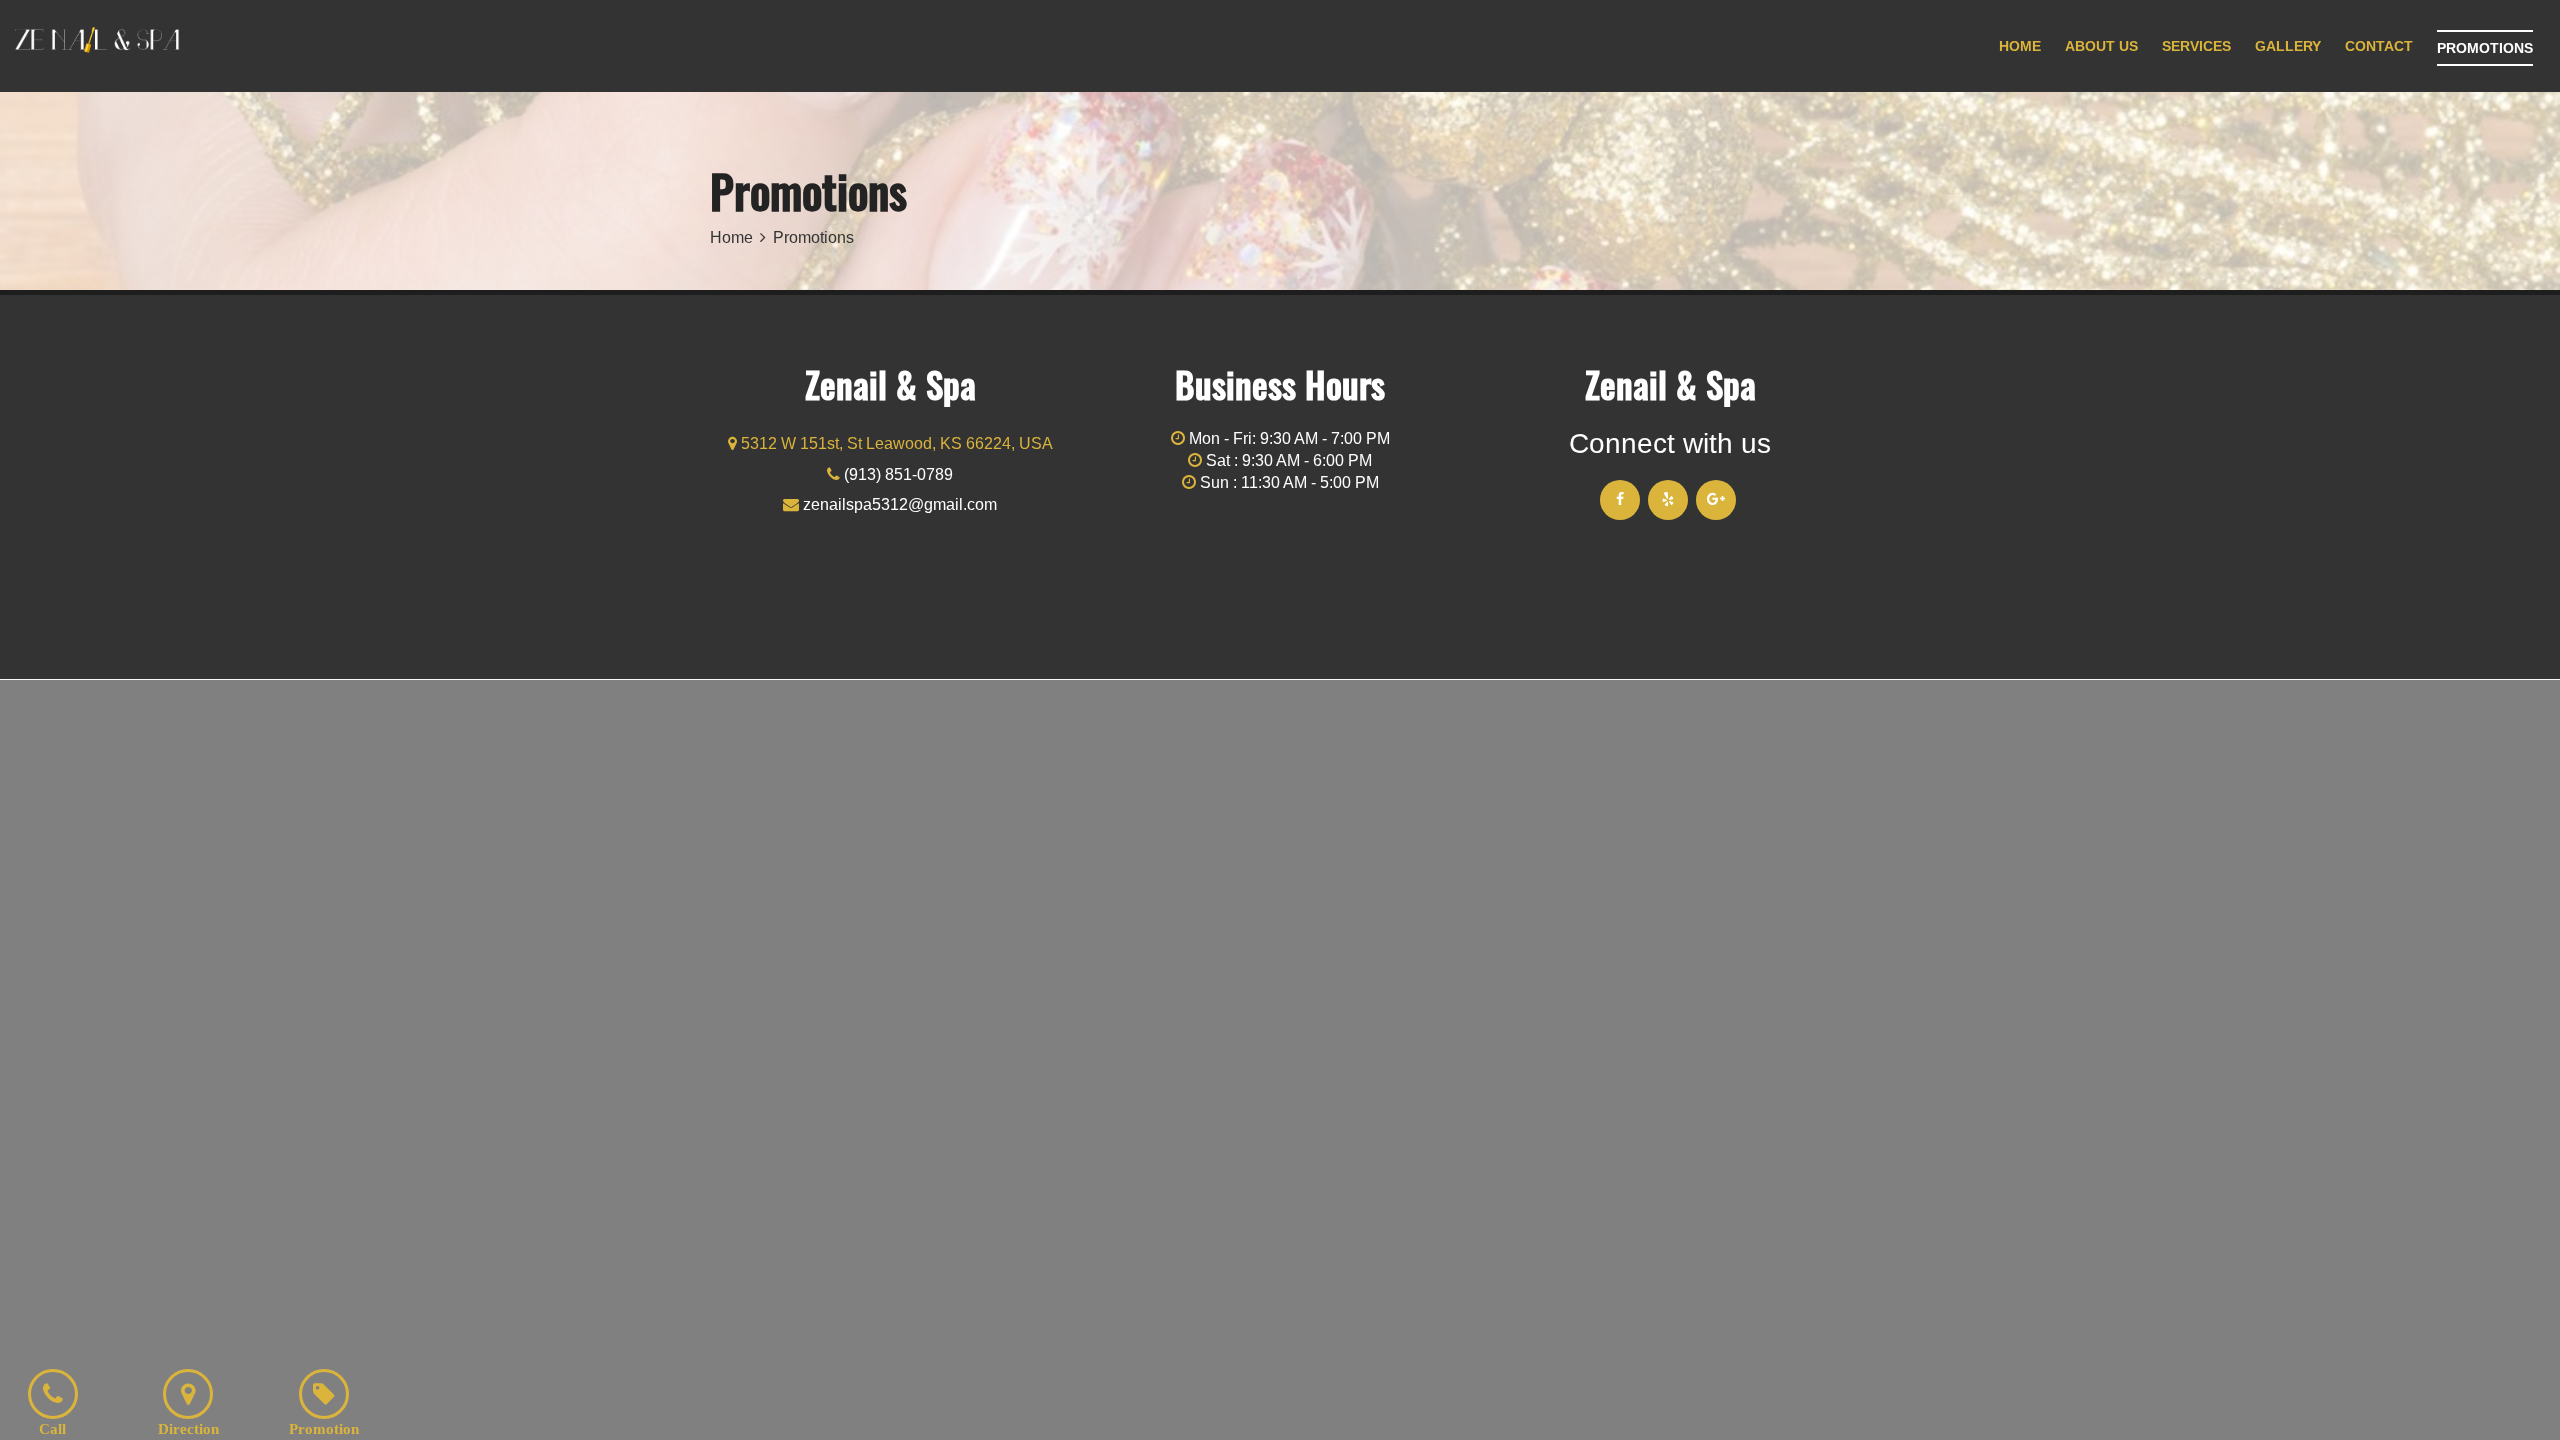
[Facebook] (1620, 500)
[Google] (1716, 500)
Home (731, 237)
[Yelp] (1668, 500)
